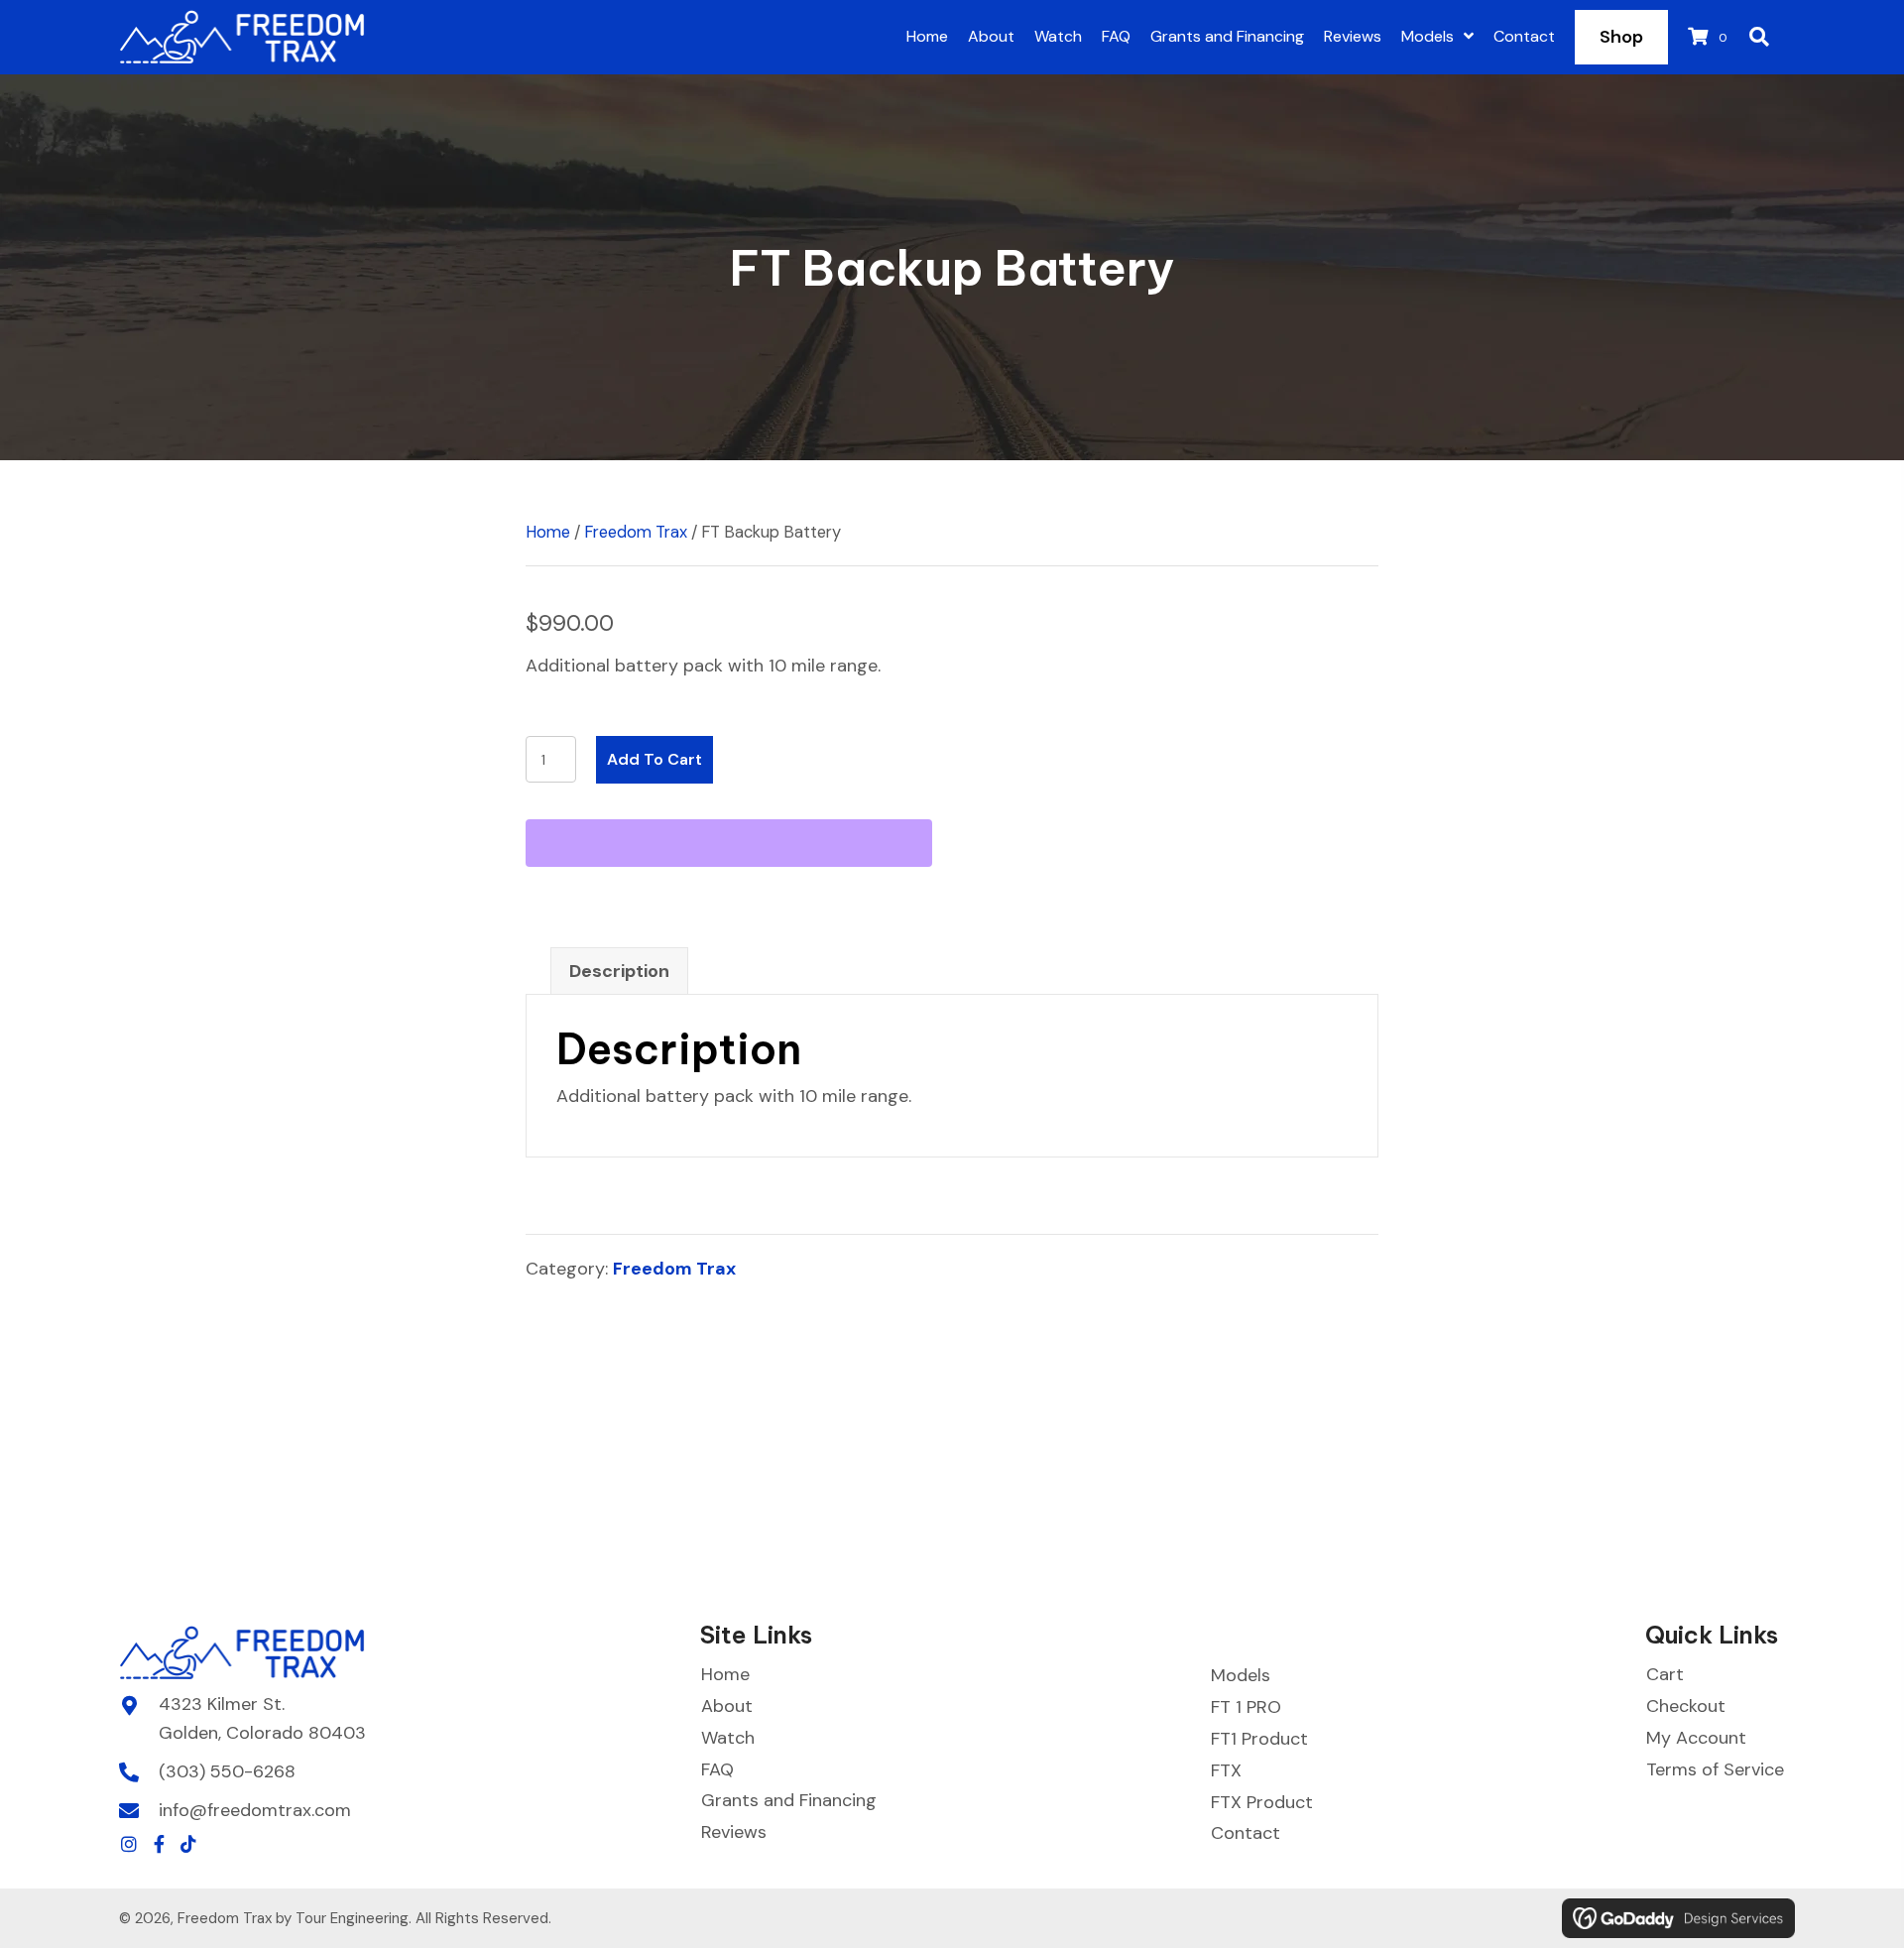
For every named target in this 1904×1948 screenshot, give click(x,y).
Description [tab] (619, 971)
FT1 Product (1259, 1739)
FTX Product (1262, 1802)
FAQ (717, 1769)
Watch (728, 1738)
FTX (1226, 1770)
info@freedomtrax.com (255, 1810)
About (727, 1706)
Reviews (734, 1832)
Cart (1665, 1674)
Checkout (1686, 1706)
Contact (1246, 1833)
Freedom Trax (636, 532)
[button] (129, 1844)
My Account (1696, 1738)
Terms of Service (1715, 1769)
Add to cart (654, 759)
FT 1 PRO (1246, 1707)
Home (548, 532)
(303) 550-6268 (227, 1771)
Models (1241, 1675)
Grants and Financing (789, 1800)
